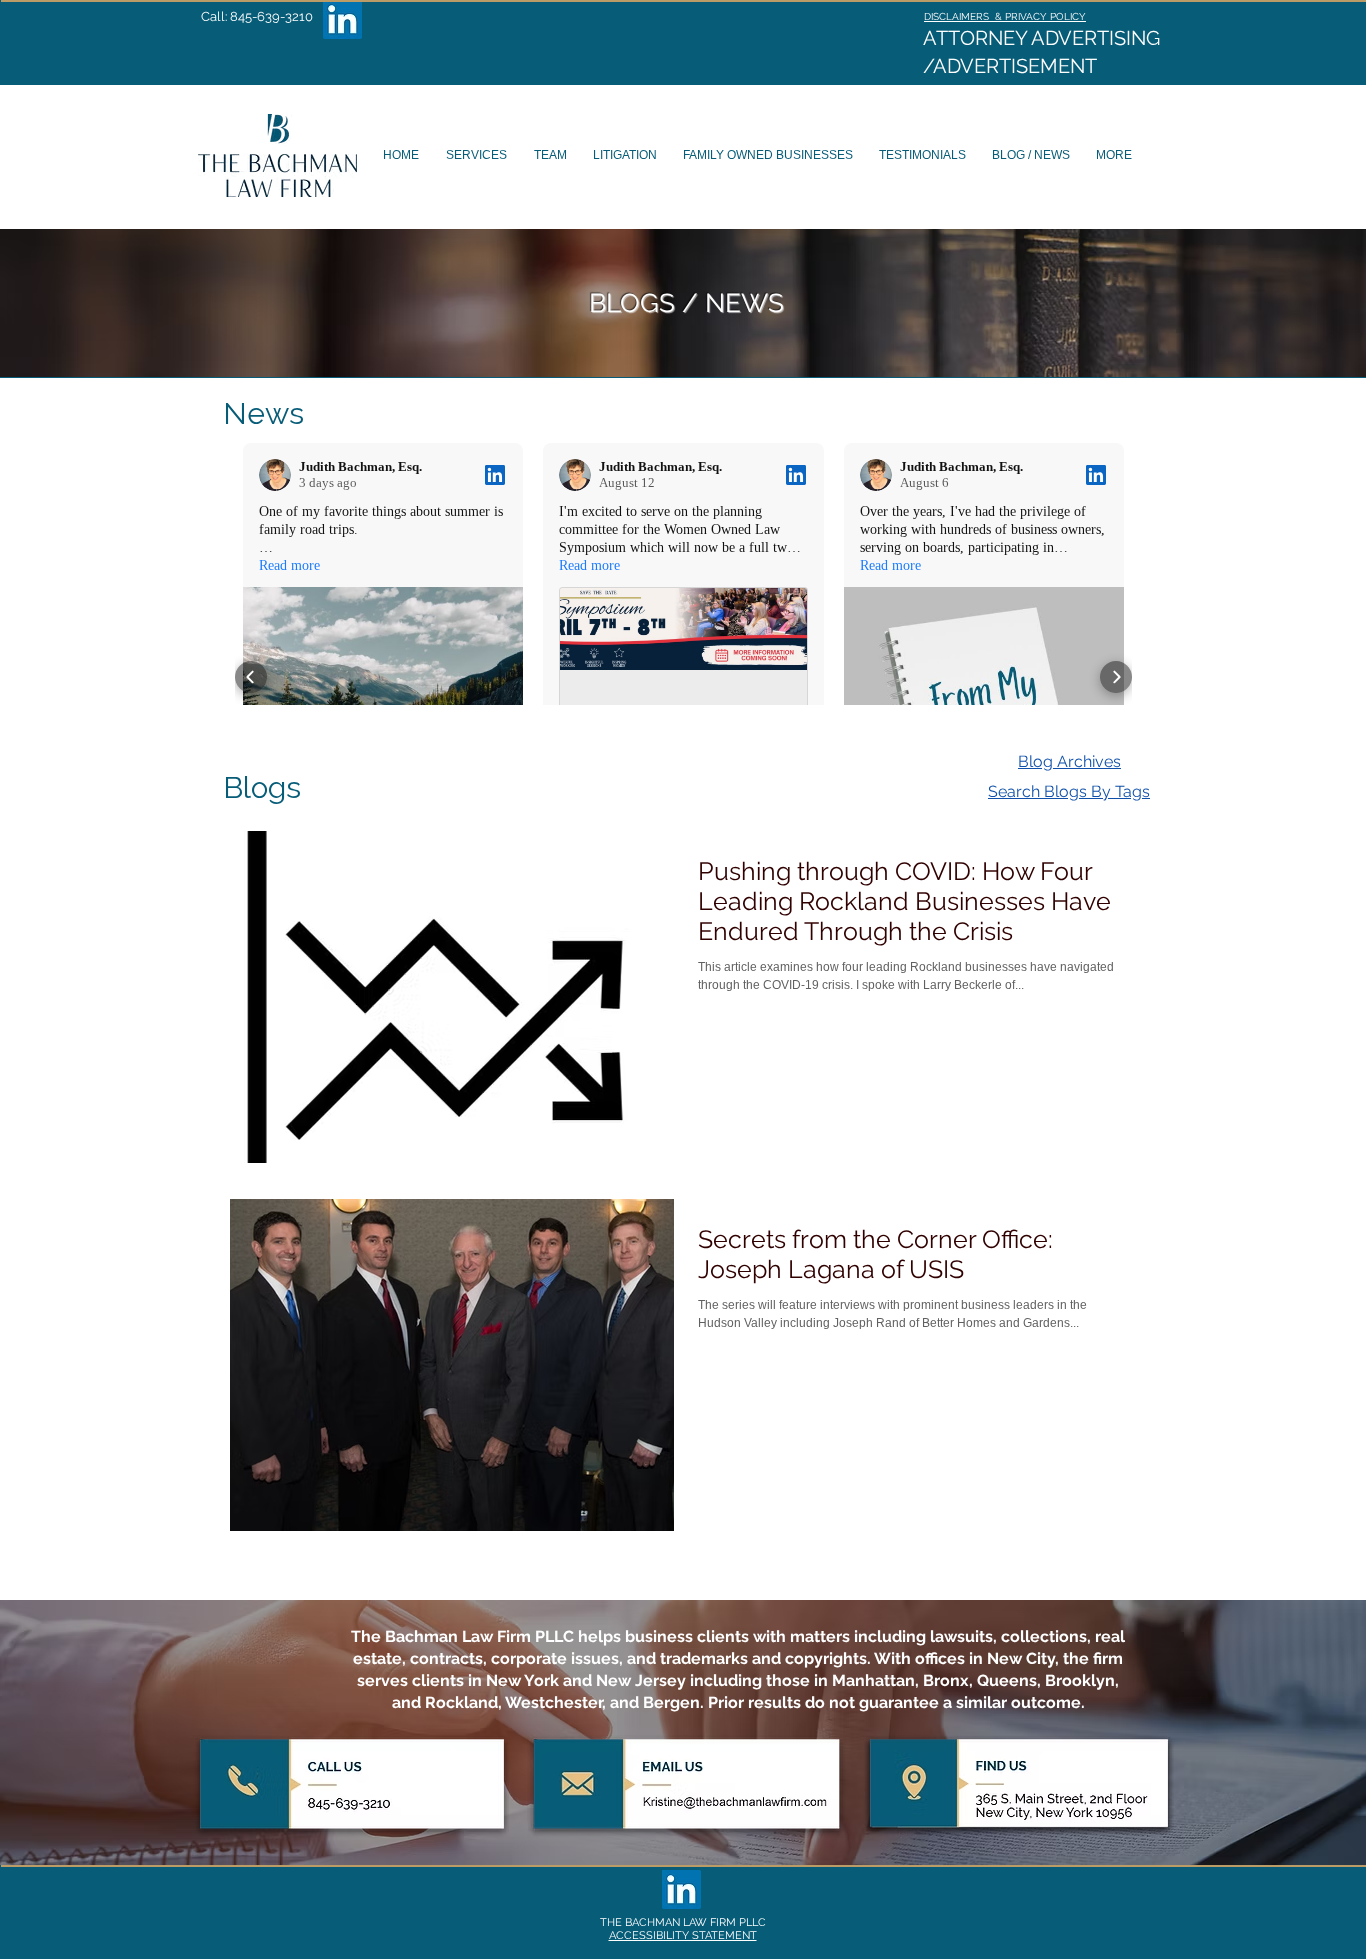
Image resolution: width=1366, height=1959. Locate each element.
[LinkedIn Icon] (342, 19)
